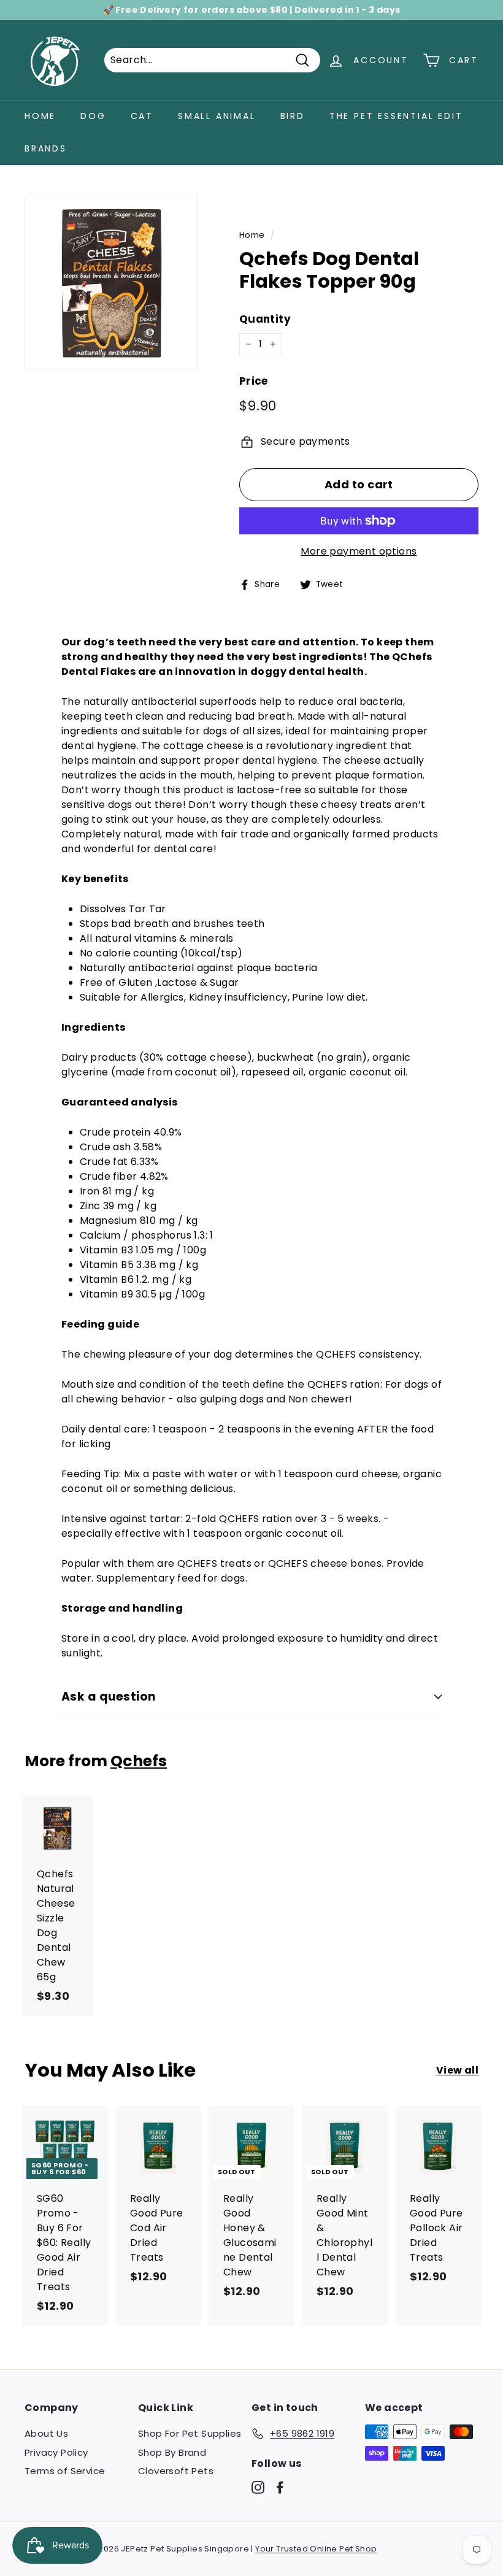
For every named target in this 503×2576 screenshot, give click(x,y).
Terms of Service (65, 2471)
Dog (93, 116)
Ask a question (109, 1697)
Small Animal (217, 116)
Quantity (265, 319)
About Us (46, 2433)
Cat (142, 116)
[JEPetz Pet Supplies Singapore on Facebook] (280, 2487)
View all (457, 2070)
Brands (46, 148)
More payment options (359, 551)
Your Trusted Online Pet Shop (316, 2549)
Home (40, 116)
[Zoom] (111, 283)
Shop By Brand (172, 2452)
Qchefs (139, 1761)
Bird (293, 116)
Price (254, 381)
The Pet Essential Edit (396, 116)
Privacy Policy (56, 2452)
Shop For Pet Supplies (190, 2433)
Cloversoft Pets (176, 2471)
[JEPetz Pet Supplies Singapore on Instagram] (258, 2487)
